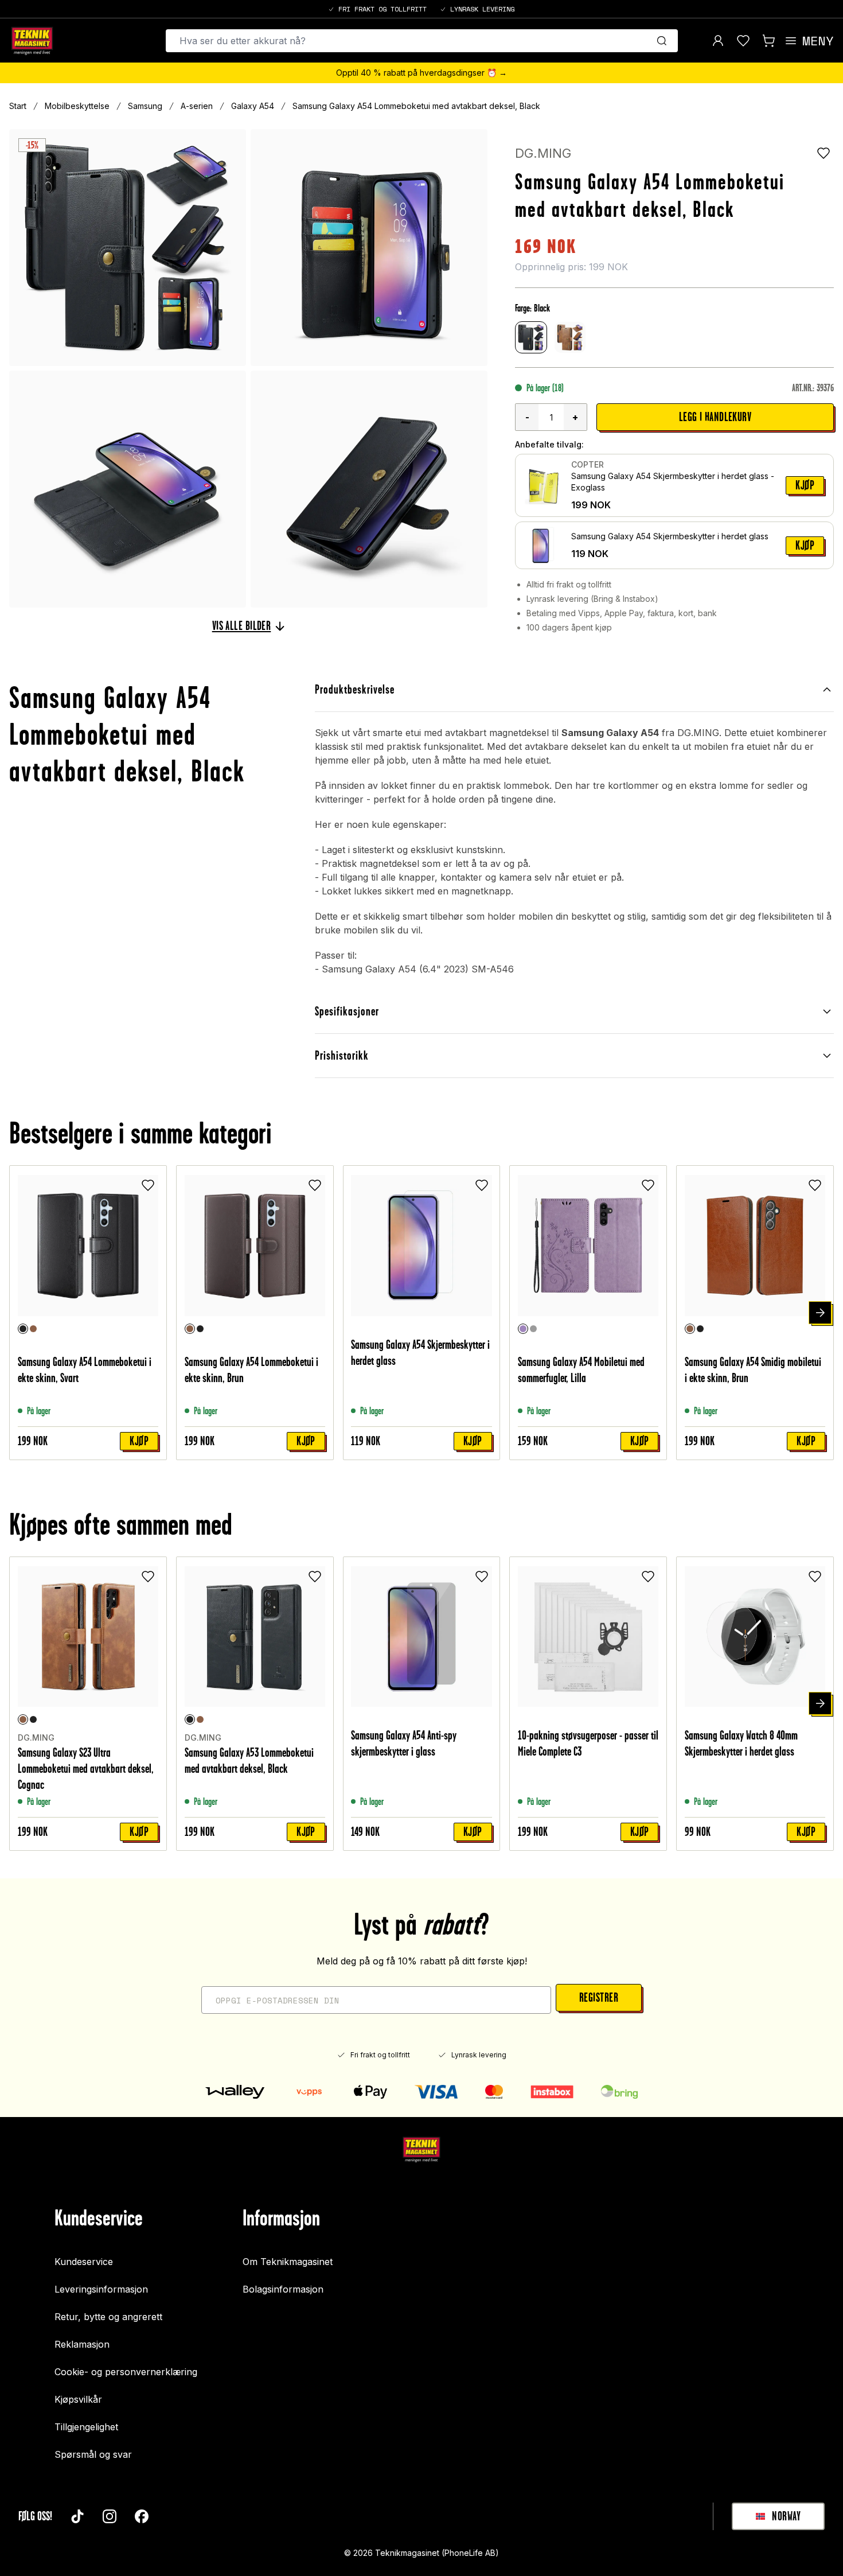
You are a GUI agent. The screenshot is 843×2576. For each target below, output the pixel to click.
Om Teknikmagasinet (288, 2262)
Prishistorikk (342, 1055)
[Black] (33, 1719)
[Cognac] (23, 1719)
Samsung (145, 106)
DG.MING (543, 153)
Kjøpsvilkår (78, 2399)
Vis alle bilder (242, 626)
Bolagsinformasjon (283, 2289)
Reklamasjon (82, 2344)
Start (18, 106)
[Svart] (23, 1329)
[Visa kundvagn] (768, 41)
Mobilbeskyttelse (77, 106)
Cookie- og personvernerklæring (126, 2372)
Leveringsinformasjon (101, 2289)
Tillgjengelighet (86, 2427)
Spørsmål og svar (93, 2454)
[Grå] (533, 1329)
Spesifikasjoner (347, 1011)
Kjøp (805, 485)
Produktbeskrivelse (355, 689)
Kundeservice (84, 2262)
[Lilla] (523, 1329)
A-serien (197, 106)
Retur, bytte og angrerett (108, 2317)
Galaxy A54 (253, 106)
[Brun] (33, 1329)
